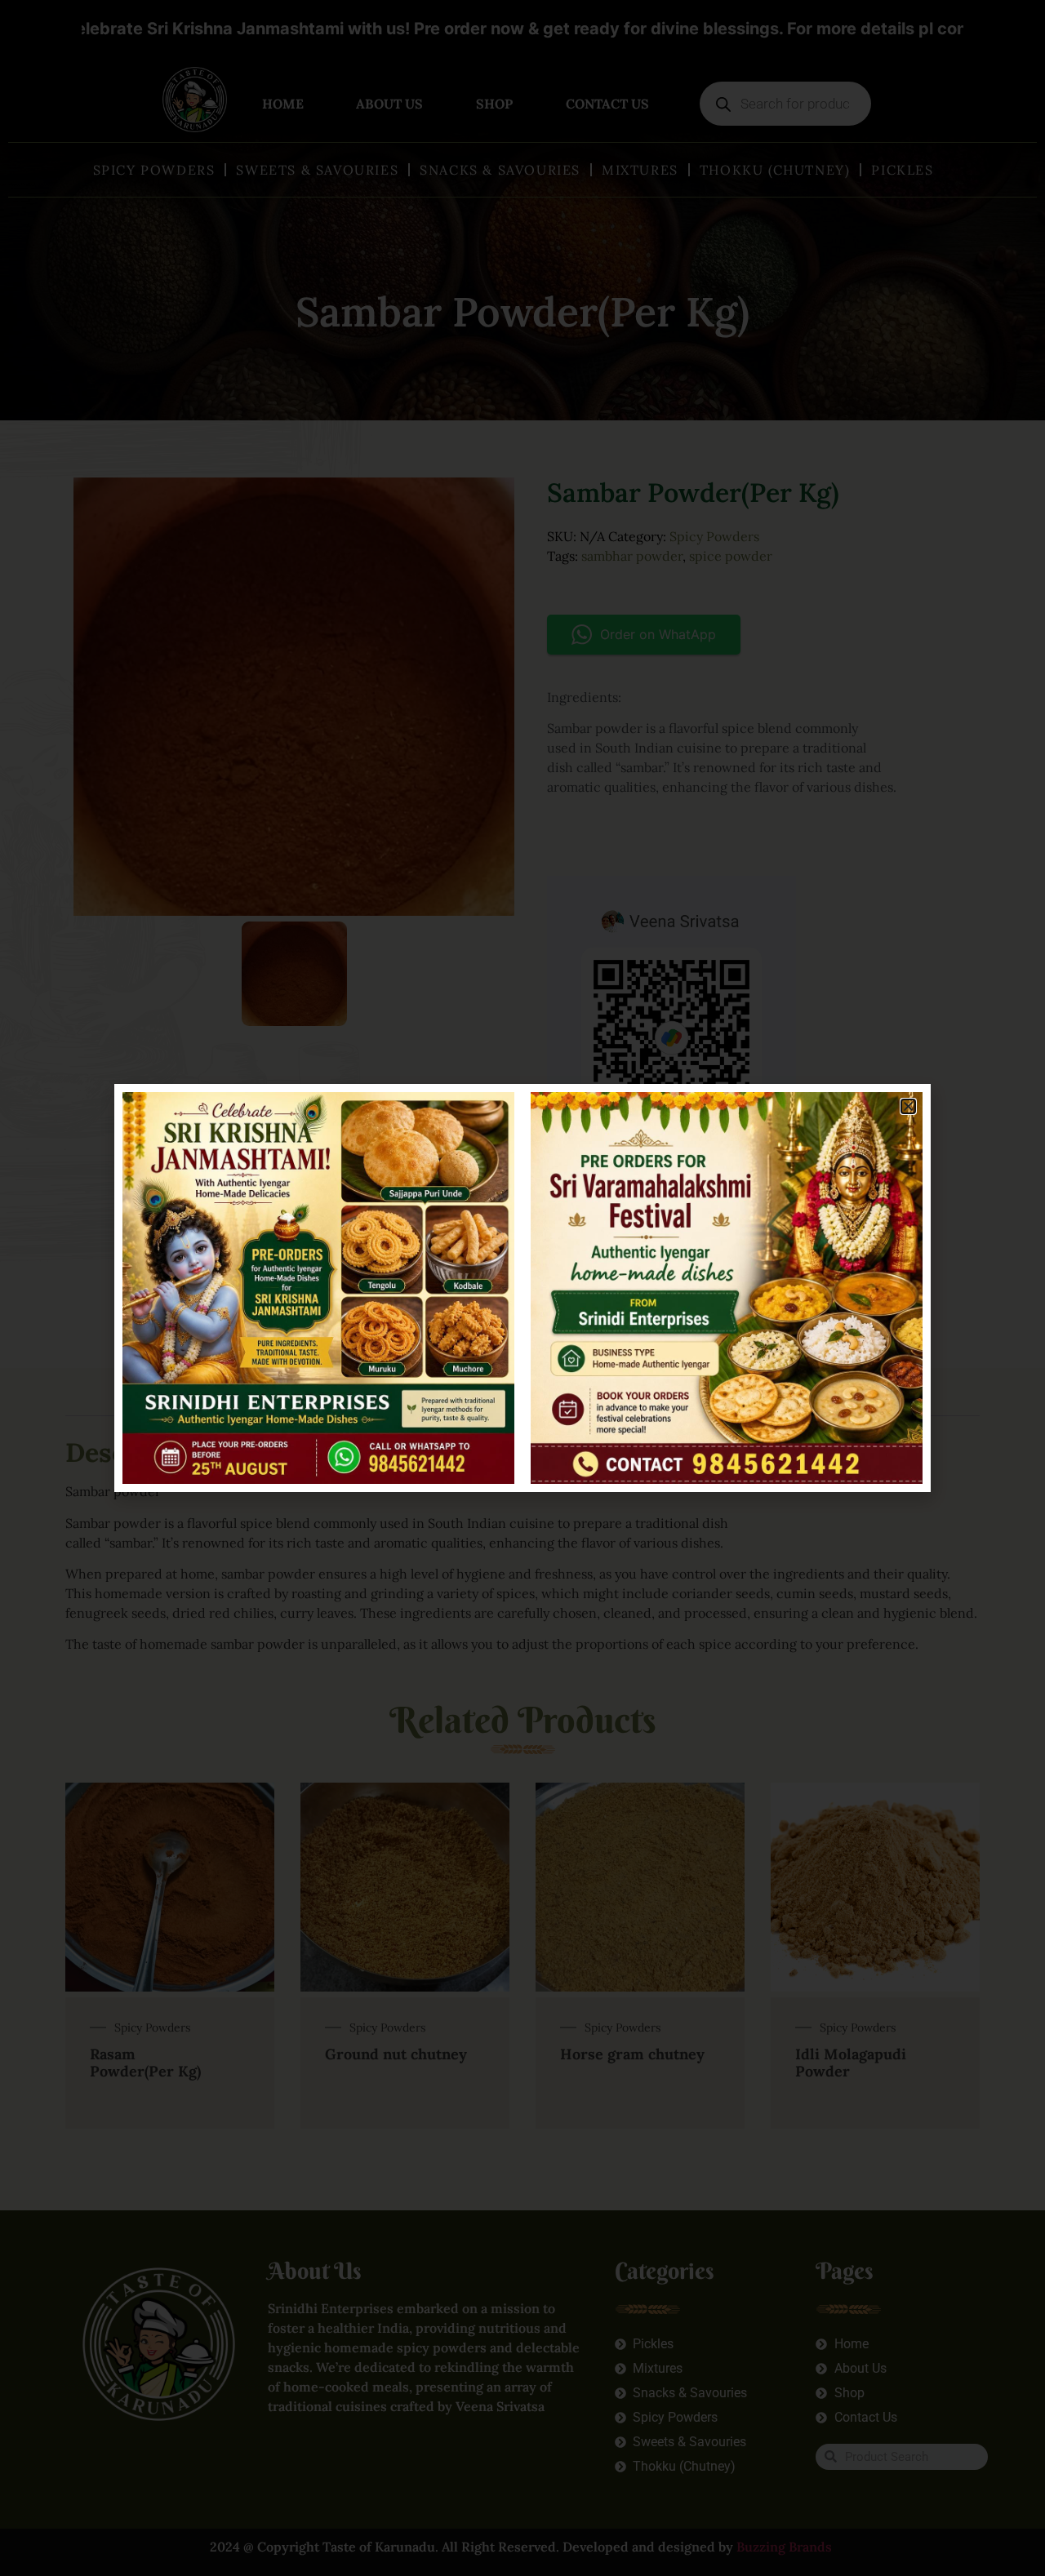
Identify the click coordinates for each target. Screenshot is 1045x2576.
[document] (522, 1288)
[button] (908, 1106)
